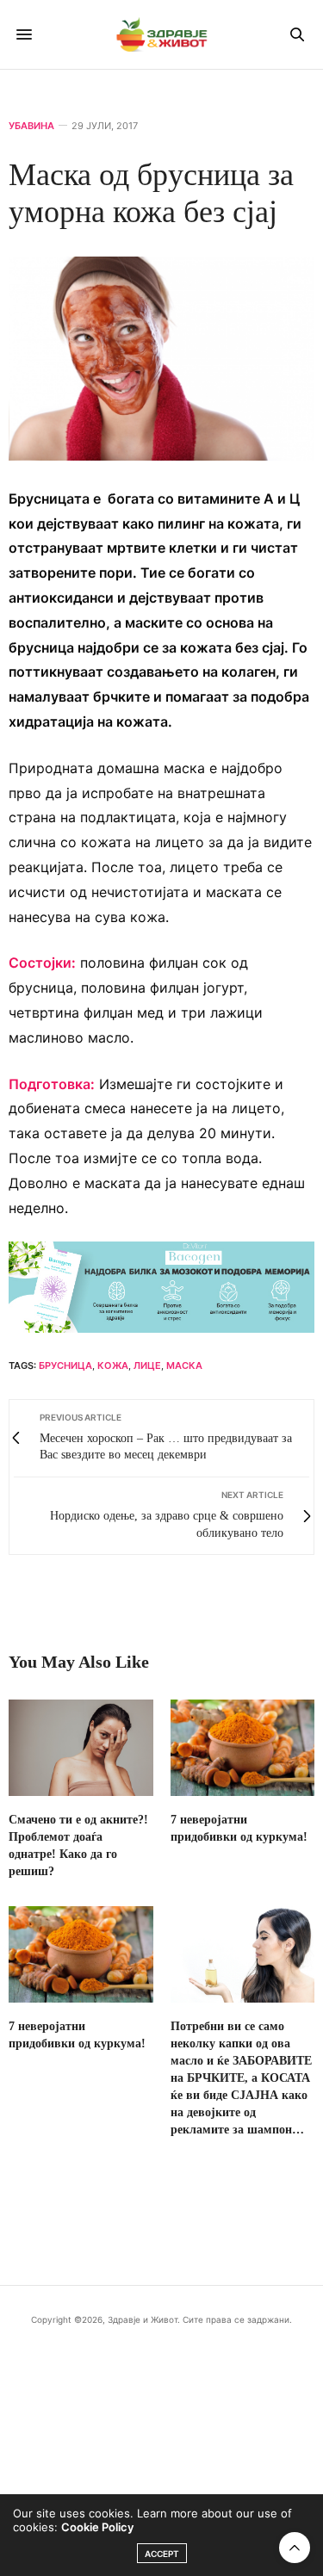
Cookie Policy (97, 2527)
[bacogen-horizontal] (161, 1286)
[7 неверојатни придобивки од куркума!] (243, 1748)
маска (184, 1365)
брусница (65, 1365)
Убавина (31, 126)
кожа (113, 1365)
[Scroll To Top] (295, 2548)
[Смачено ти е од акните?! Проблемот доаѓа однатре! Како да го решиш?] (81, 1748)
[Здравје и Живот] (162, 34)
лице (147, 1365)
